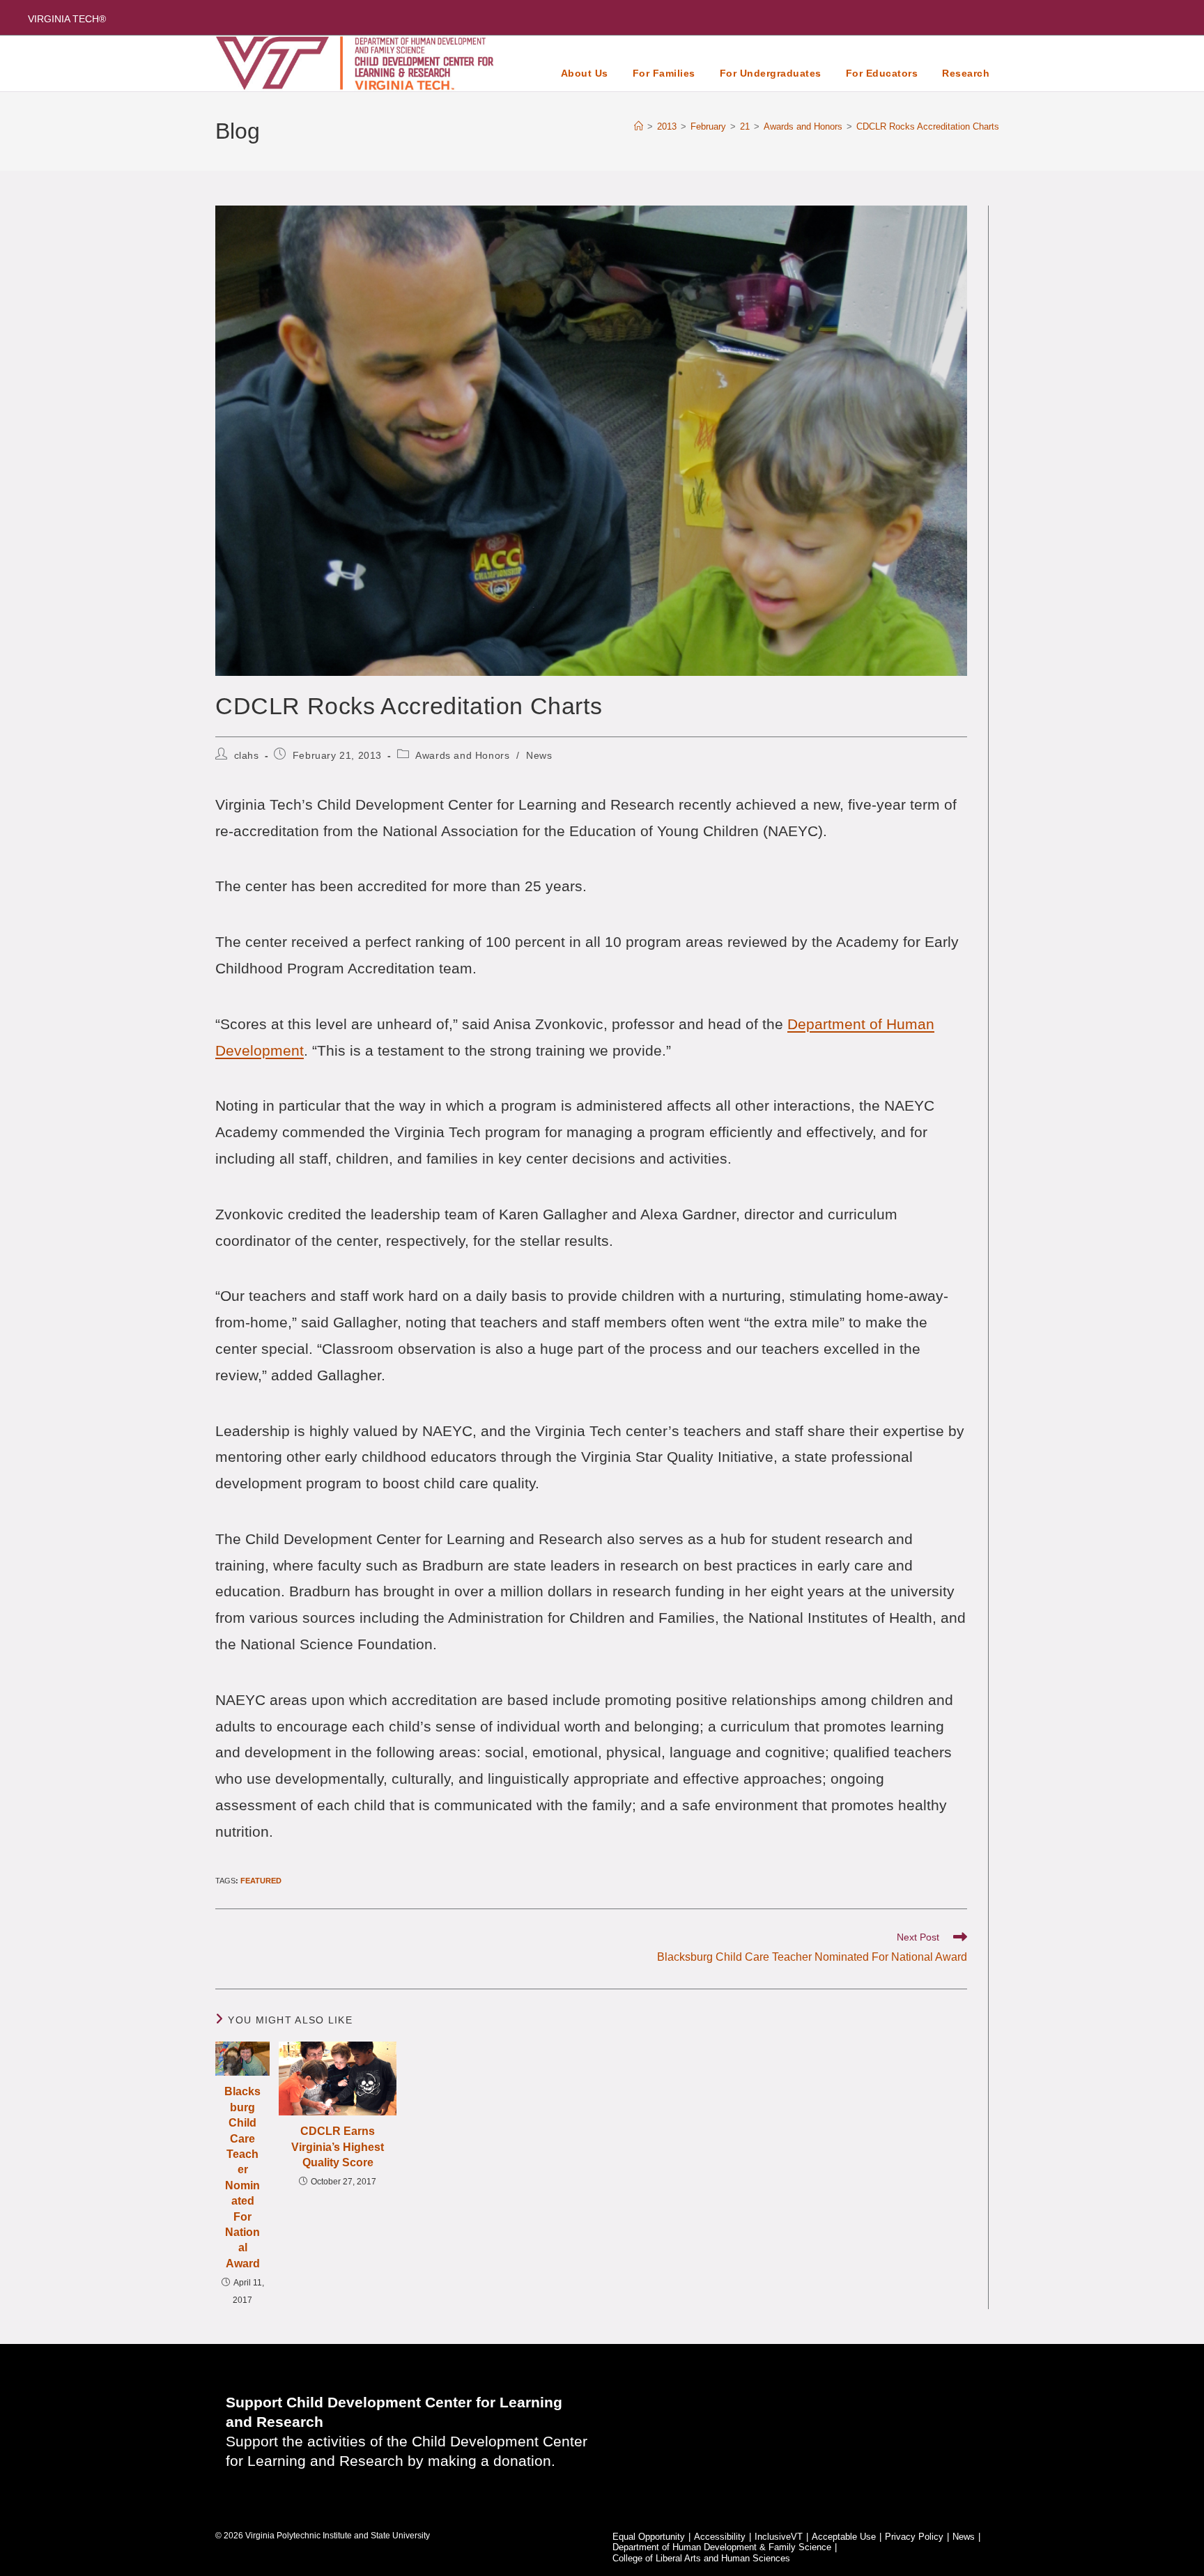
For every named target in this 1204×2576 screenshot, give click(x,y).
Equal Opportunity (649, 2537)
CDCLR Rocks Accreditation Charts (928, 126)
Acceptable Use (844, 2537)
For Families (664, 73)
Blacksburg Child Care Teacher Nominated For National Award (242, 2177)
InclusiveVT (779, 2537)
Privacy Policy (914, 2537)
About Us (585, 73)
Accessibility (720, 2537)
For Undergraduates (771, 73)
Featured (261, 1881)
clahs (247, 755)
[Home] (639, 126)
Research (966, 73)
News (539, 755)
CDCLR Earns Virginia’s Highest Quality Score (338, 2147)
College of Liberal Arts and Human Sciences (701, 2558)
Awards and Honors (462, 755)
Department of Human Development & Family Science (722, 2547)
